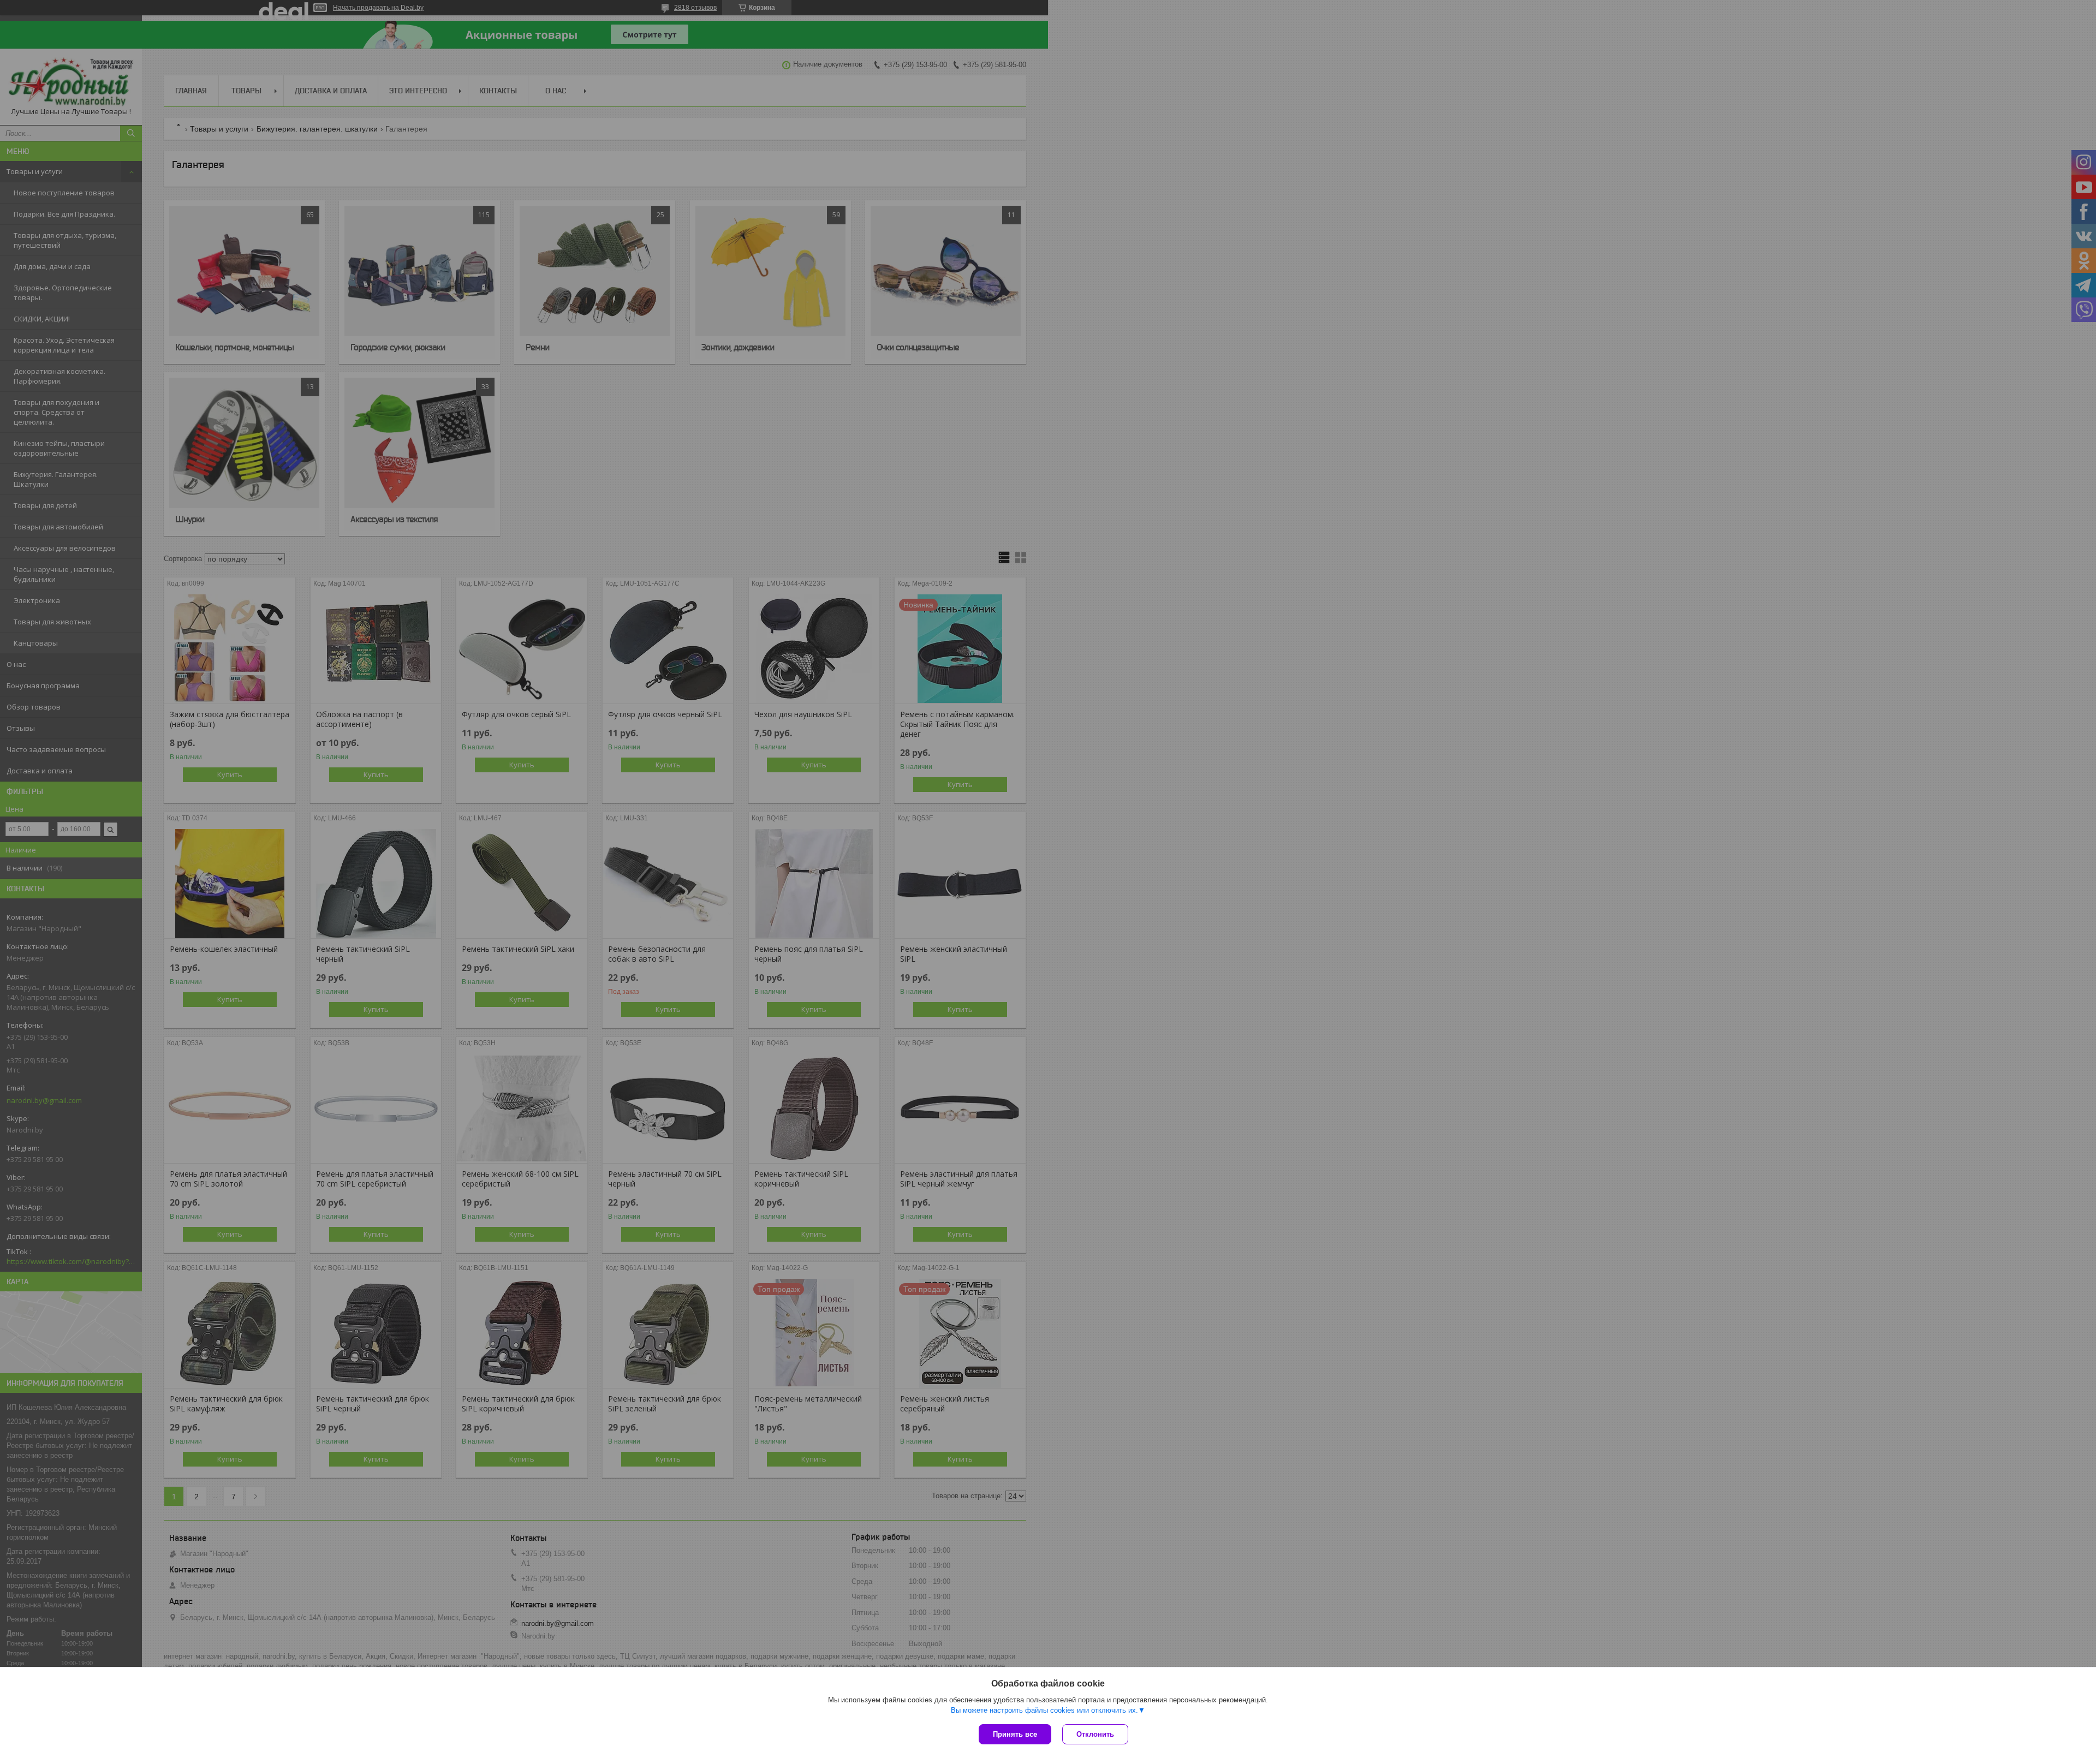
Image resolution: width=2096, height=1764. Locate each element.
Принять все (1015, 1734)
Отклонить (1095, 1734)
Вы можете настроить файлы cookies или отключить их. (1044, 1710)
